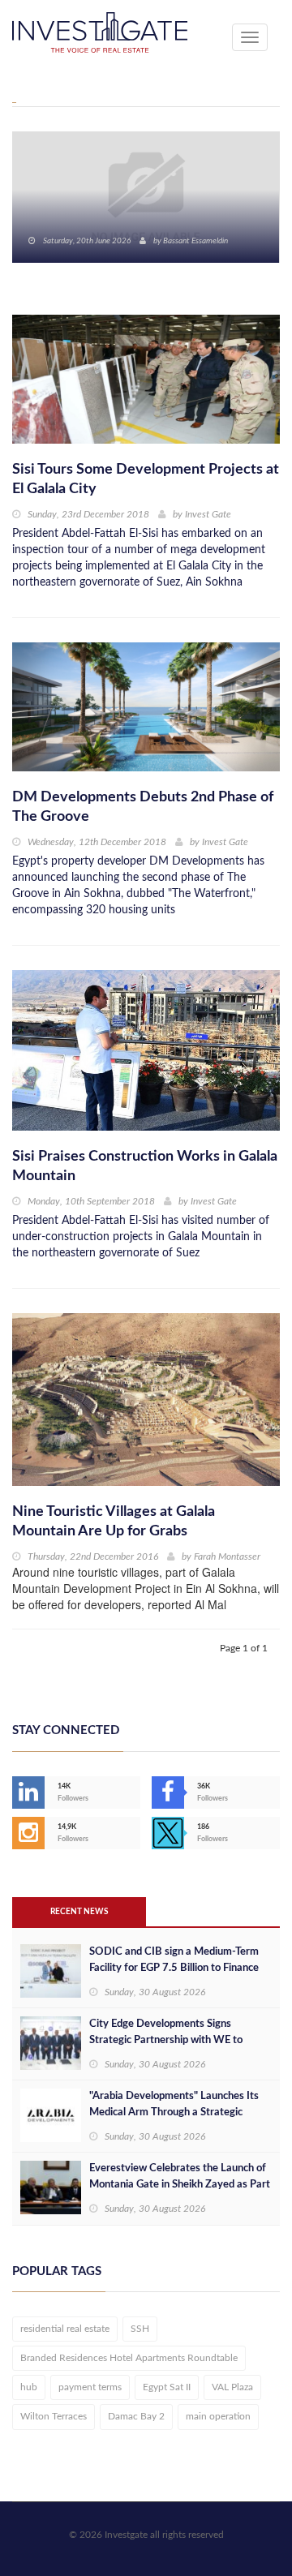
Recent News (79, 1912)
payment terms (90, 2387)
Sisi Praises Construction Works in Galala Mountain (145, 1166)
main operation (218, 2416)
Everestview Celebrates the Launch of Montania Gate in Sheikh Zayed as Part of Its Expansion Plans (180, 2185)
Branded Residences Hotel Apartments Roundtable (129, 2358)
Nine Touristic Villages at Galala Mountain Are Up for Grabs (114, 1522)
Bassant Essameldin (195, 241)
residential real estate (65, 2329)
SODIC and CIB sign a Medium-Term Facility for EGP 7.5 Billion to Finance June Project (174, 1968)
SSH (140, 2329)
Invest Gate (208, 514)
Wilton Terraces (54, 2416)
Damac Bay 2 (136, 2416)
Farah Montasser (227, 1556)
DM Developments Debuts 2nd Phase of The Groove (143, 807)
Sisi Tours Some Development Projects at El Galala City (146, 479)
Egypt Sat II (167, 2387)
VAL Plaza (232, 2387)
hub (29, 2387)
